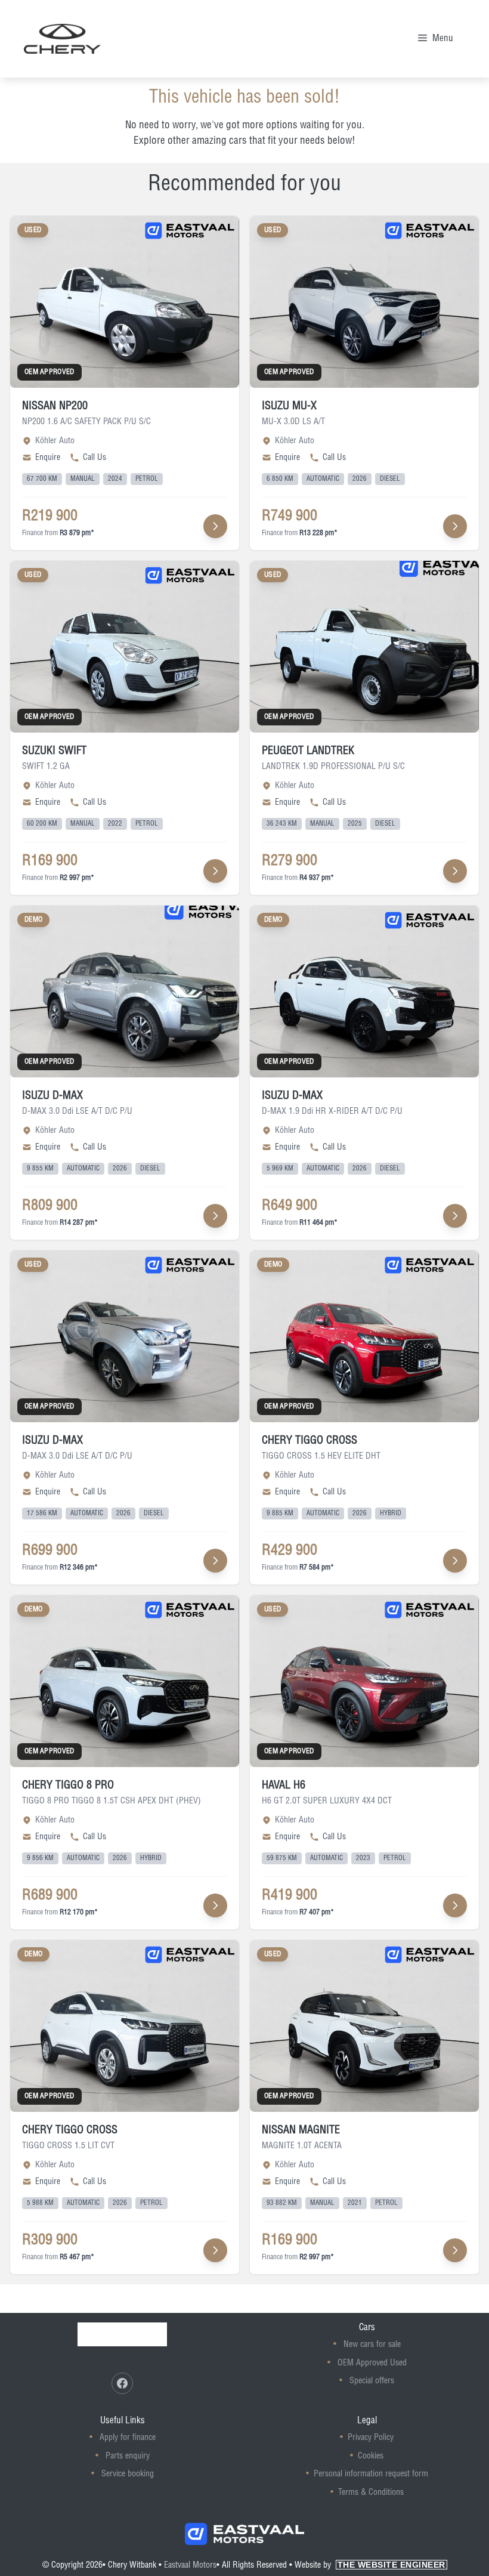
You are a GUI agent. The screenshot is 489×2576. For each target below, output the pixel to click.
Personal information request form (371, 2474)
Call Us (95, 458)
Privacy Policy (371, 2438)
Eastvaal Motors (190, 2565)
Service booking (128, 2474)
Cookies (371, 2456)
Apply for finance (128, 2438)
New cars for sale (372, 2345)
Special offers (372, 2381)
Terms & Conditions (371, 2492)
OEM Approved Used (372, 2363)
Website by (370, 2565)
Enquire (48, 458)
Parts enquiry (128, 2456)
